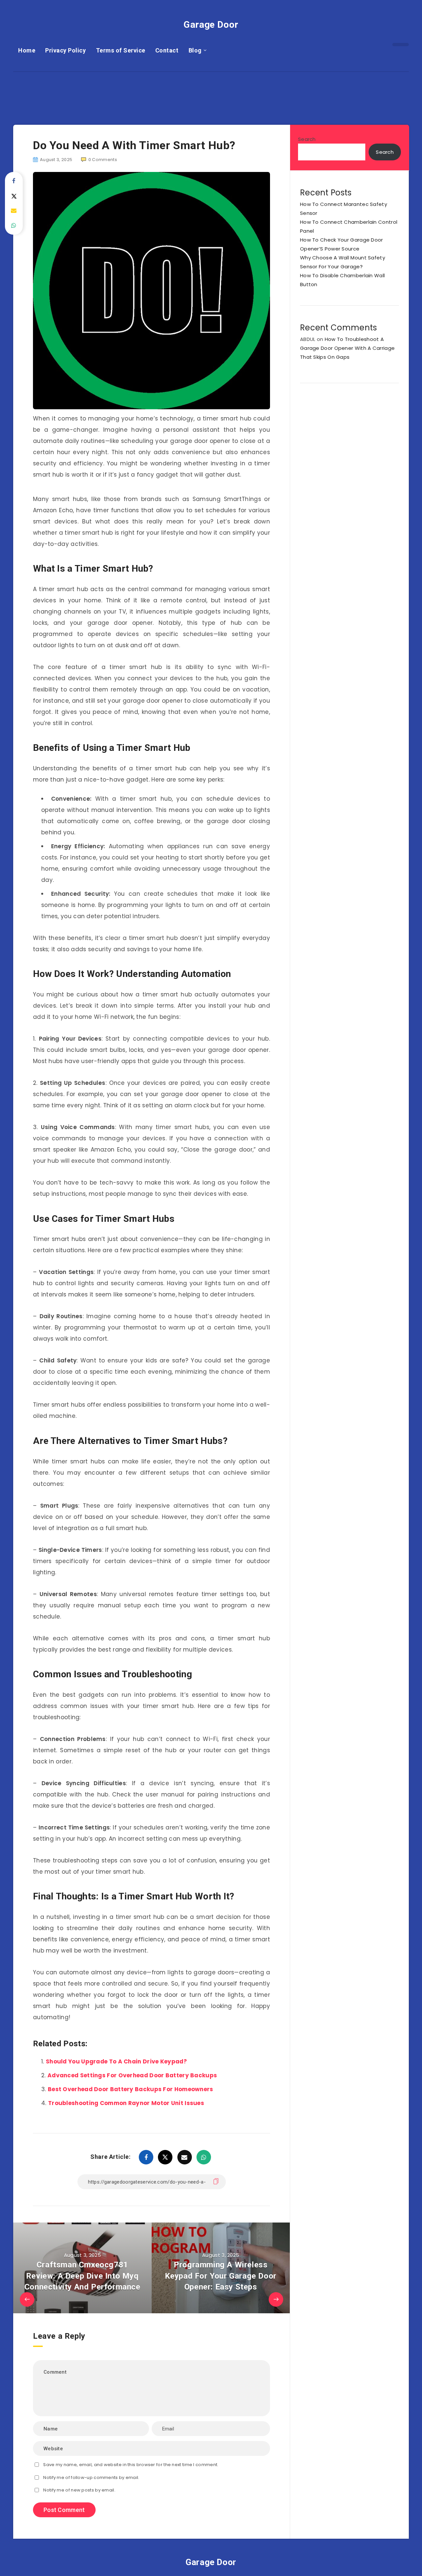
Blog (195, 50)
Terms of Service (121, 50)
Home (27, 50)
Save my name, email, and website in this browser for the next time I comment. (131, 2465)
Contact (167, 50)
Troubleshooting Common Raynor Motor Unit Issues (126, 2103)
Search (307, 139)
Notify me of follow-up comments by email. (91, 2477)
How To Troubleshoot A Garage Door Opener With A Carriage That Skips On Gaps (347, 348)
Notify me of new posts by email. (79, 2490)
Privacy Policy (65, 50)
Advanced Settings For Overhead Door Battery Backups (132, 2075)
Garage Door (211, 25)
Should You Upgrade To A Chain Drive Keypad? (116, 2061)
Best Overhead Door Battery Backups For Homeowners (131, 2089)
